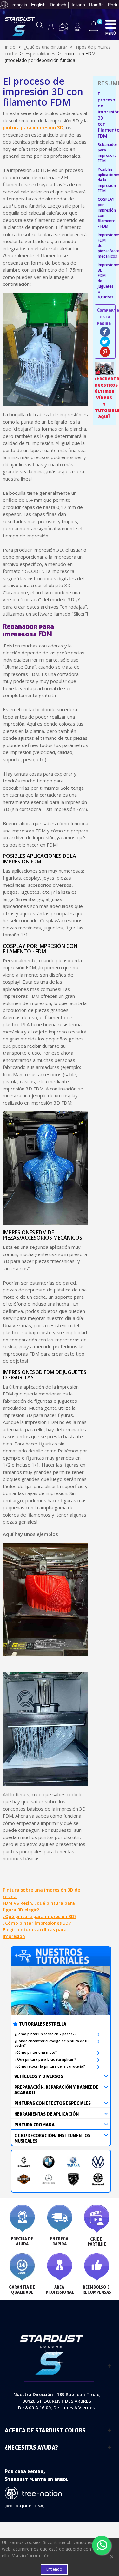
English (38, 5)
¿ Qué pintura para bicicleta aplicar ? (45, 2059)
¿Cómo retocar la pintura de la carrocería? (50, 2066)
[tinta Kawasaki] (98, 2179)
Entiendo (54, 2569)
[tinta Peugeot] (73, 2179)
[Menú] (111, 24)
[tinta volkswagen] (98, 2162)
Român (96, 5)
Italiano (78, 5)
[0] (94, 26)
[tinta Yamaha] (73, 2162)
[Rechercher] (40, 27)
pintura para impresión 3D (33, 127)
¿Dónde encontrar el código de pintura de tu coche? (52, 2043)
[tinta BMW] (49, 2162)
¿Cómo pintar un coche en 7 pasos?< (46, 2034)
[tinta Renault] (24, 2162)
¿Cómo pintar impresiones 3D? (37, 1923)
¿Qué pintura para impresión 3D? (40, 1916)
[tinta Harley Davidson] (24, 2179)
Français (18, 5)
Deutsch (58, 5)
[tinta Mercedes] (49, 2179)
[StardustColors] (20, 27)
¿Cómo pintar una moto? (36, 2052)
